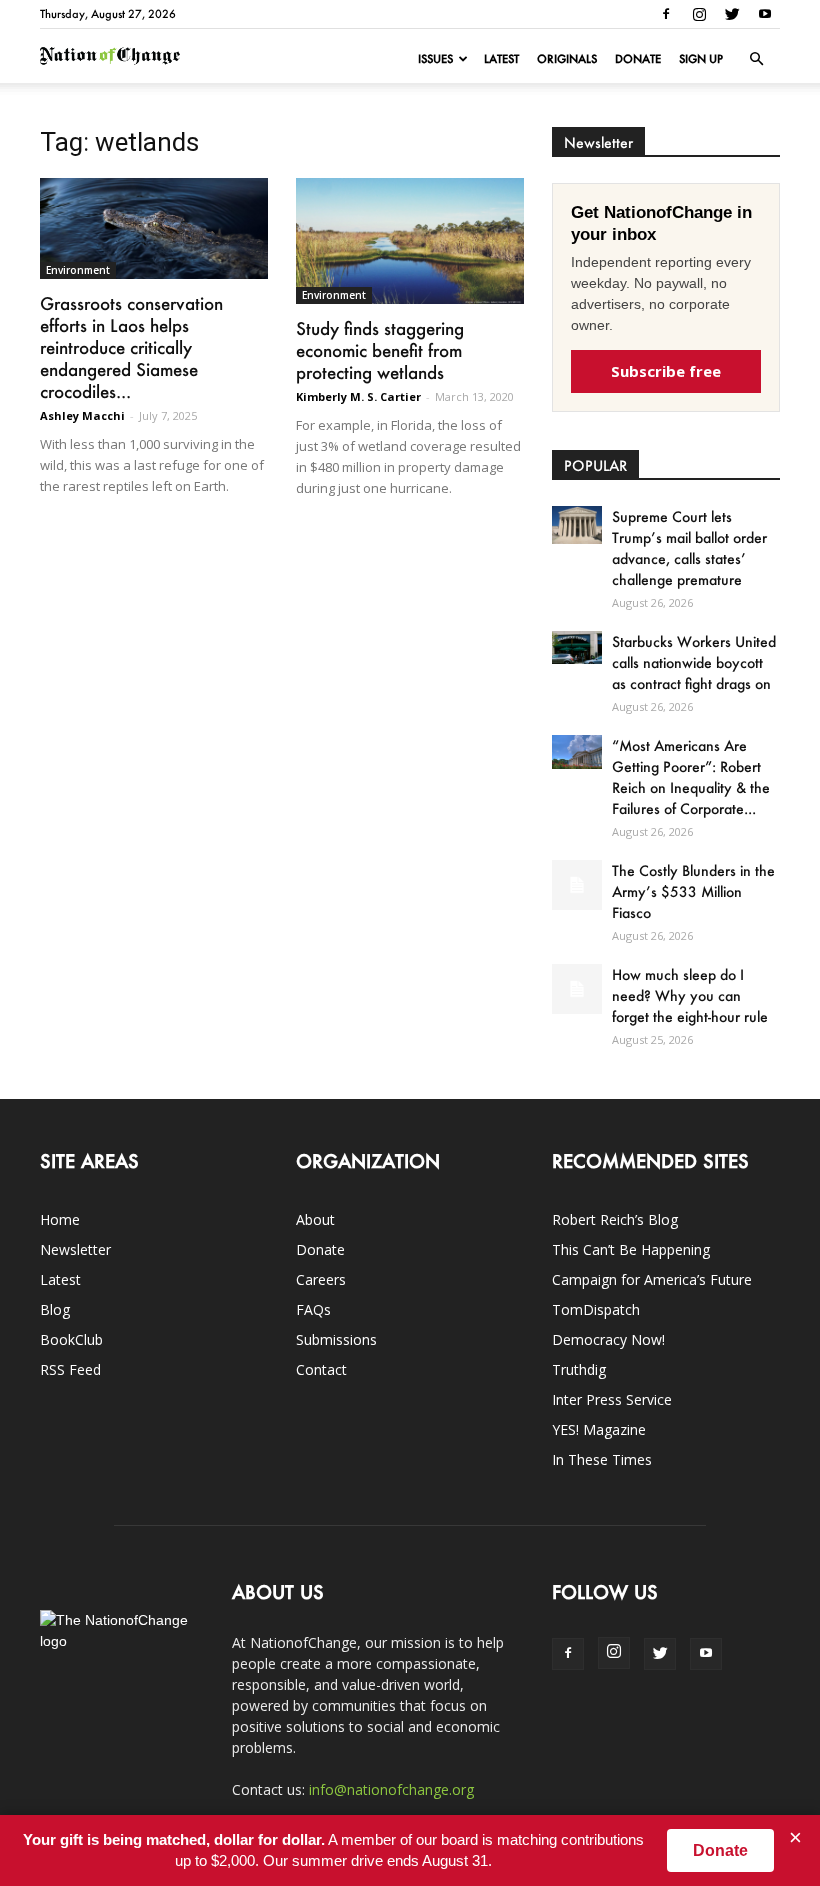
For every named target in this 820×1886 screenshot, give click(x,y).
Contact (321, 1369)
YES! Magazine (599, 1429)
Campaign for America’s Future (652, 1279)
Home (60, 1219)
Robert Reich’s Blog (615, 1219)
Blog (55, 1309)
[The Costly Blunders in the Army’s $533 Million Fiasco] (577, 885)
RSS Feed (70, 1369)
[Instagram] (699, 14)
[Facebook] (666, 14)
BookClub (71, 1339)
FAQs (313, 1309)
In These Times (602, 1459)
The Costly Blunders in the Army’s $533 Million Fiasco (693, 891)
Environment (78, 270)
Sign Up (701, 59)
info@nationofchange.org (391, 1789)
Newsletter (75, 1249)
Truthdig (579, 1369)
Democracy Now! (608, 1339)
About (315, 1219)
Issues (435, 59)
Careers (321, 1279)
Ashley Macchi (82, 415)
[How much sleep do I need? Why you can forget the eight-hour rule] (577, 989)
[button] (756, 59)
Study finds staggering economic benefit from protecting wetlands (380, 350)
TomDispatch (596, 1309)
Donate (638, 59)
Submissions (336, 1339)
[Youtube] (765, 14)
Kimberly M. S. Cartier (358, 396)
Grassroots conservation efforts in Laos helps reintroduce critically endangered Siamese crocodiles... (131, 347)
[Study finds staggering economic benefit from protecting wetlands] (410, 241)
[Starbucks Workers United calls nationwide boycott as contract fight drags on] (577, 647)
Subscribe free (666, 371)
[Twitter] (732, 14)
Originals (567, 59)
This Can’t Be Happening (631, 1249)
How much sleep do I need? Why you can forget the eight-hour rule (690, 995)
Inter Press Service (612, 1399)
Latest (501, 59)
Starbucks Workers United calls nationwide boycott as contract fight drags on (694, 662)
